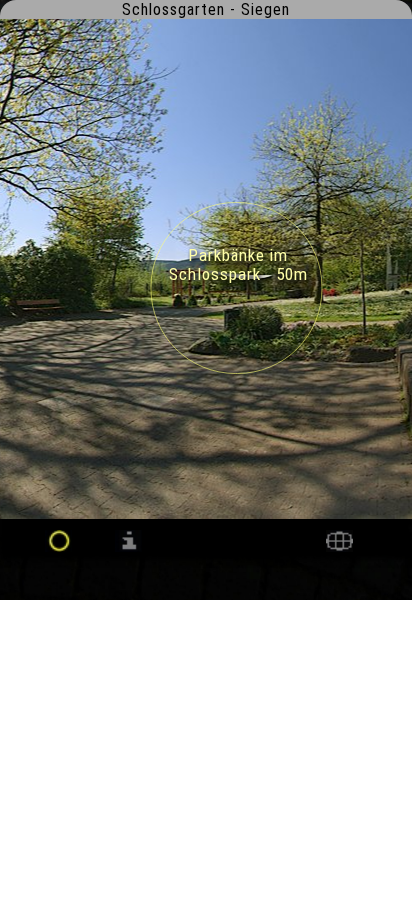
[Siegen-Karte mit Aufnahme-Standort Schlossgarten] (339, 546)
